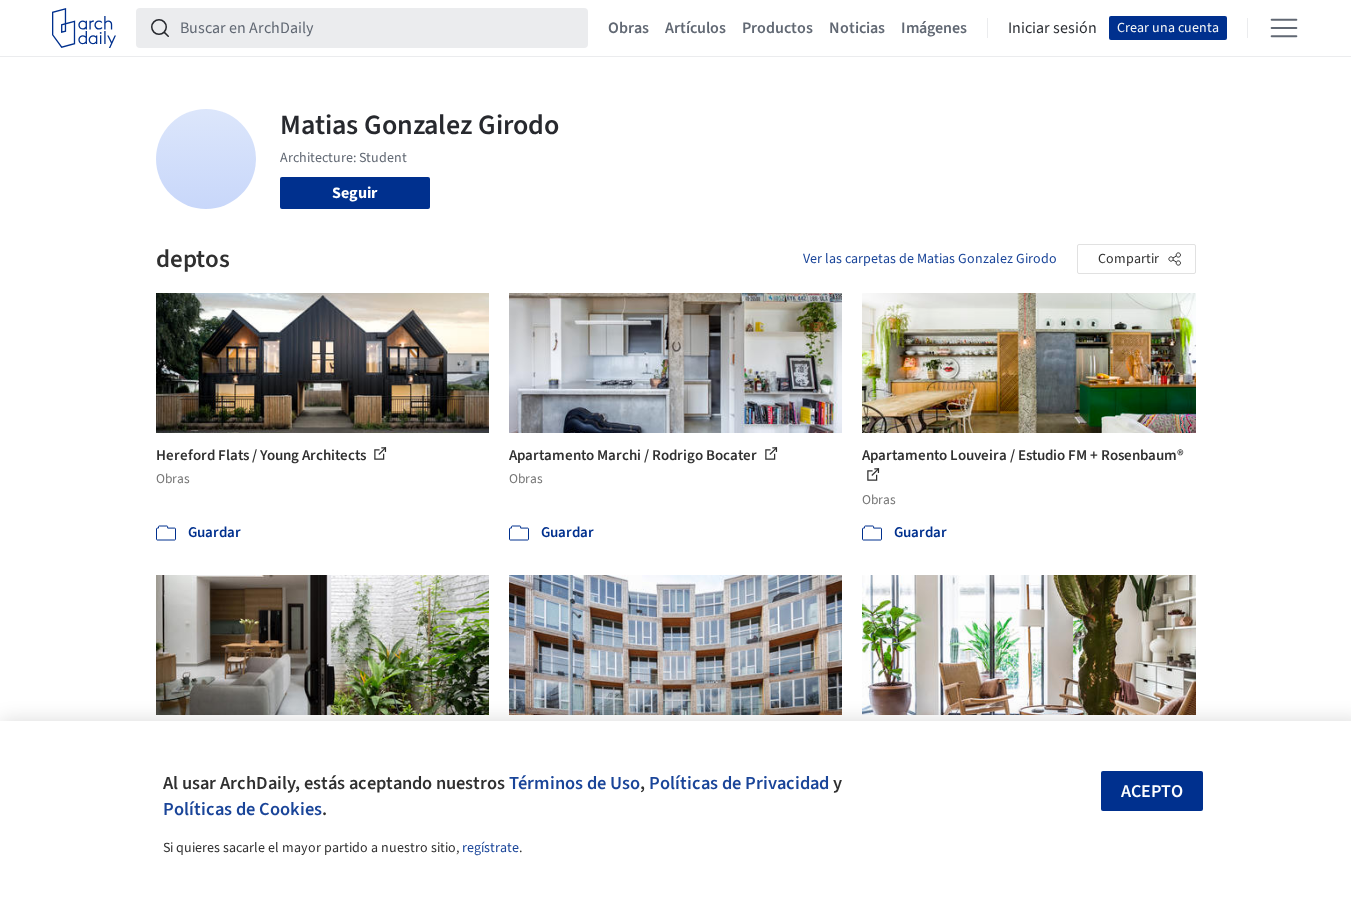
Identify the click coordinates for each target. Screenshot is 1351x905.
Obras (628, 28)
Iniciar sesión (1052, 28)
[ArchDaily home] (84, 28)
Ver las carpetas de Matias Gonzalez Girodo (930, 259)
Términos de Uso (574, 783)
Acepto (1152, 791)
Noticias (857, 28)
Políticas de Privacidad (739, 783)
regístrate (490, 848)
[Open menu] (1284, 28)
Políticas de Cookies (242, 809)
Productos (777, 28)
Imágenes (934, 28)
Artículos (695, 28)
